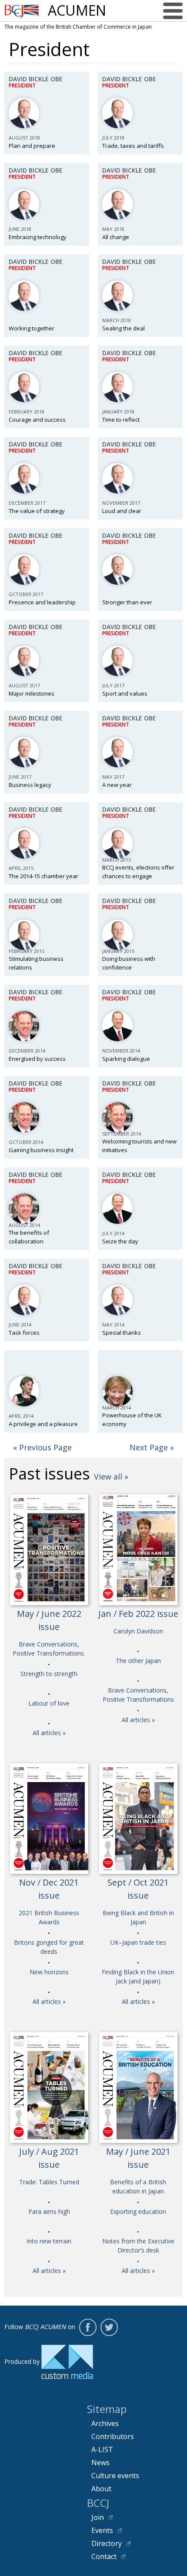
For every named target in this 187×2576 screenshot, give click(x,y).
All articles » (49, 1733)
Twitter (109, 2327)
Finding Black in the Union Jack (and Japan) (138, 1976)
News (100, 2463)
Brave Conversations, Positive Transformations (138, 1695)
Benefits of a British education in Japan (138, 2186)
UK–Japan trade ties (138, 1942)
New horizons (49, 1972)
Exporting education (138, 2211)
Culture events (115, 2476)
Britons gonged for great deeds (49, 1947)
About (101, 2489)
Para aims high (49, 2211)
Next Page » (152, 1447)
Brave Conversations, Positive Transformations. (49, 1649)
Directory (107, 2543)
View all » (111, 1476)
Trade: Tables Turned (49, 2182)
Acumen (77, 10)
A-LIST (102, 2449)
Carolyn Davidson (138, 1631)
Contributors (113, 2436)
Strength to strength (49, 1674)
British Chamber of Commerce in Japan (22, 11)
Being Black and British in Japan (138, 1917)
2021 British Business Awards (49, 1917)
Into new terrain (49, 2241)
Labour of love (49, 1703)
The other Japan (138, 1661)
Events (102, 2530)
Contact (104, 2556)
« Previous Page (42, 1447)
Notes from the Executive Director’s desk (138, 2246)
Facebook (88, 2327)
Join (98, 2517)
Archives (105, 2423)
